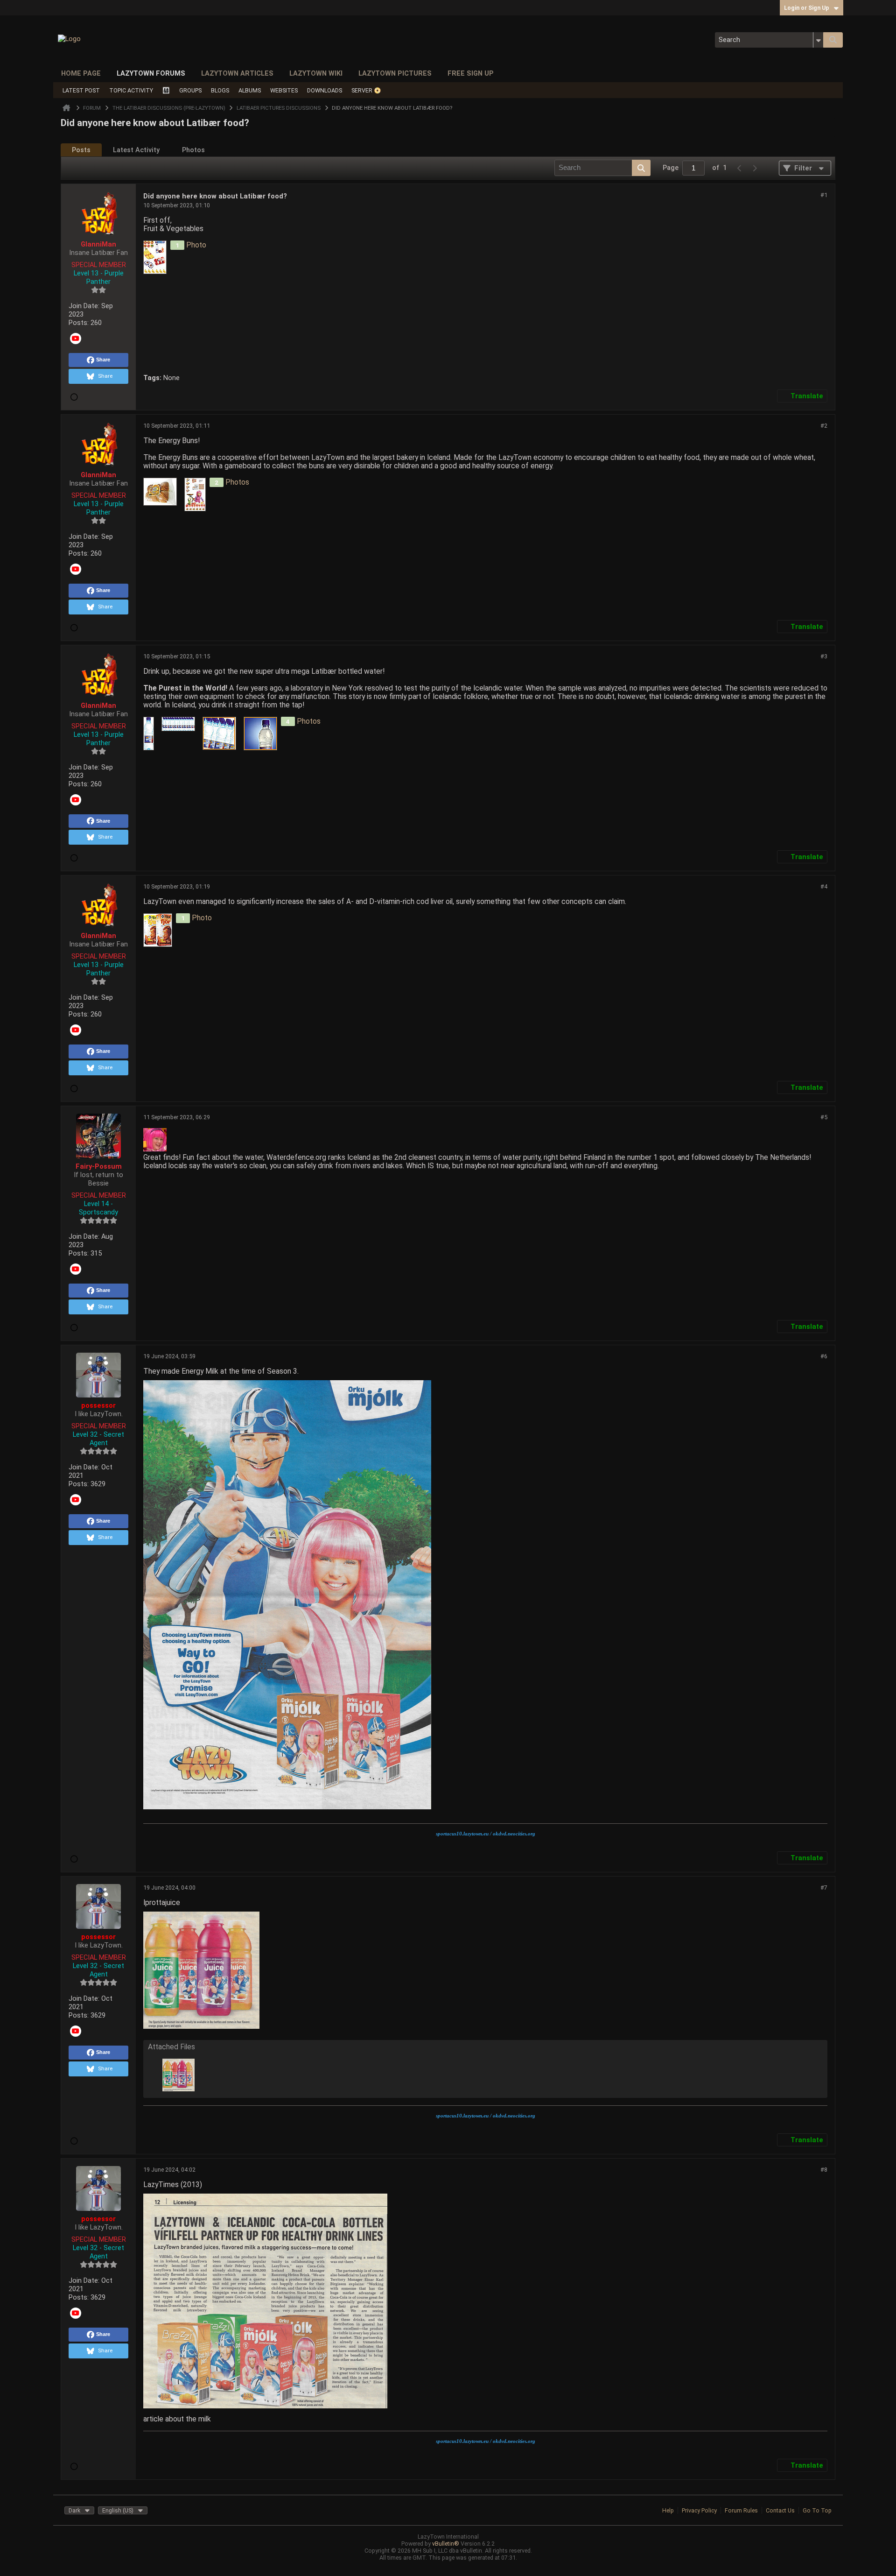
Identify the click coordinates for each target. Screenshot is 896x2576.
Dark (74, 2510)
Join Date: (84, 306)
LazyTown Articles (237, 73)
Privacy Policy (699, 2510)
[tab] (81, 150)
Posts (81, 150)
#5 (824, 1117)
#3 (824, 656)
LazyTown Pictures (395, 73)
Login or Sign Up (807, 8)
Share (103, 360)
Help (668, 2510)
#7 (824, 1888)
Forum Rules (741, 2510)
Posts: (79, 323)
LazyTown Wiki (316, 73)
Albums (250, 90)
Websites (284, 90)
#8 (824, 2170)
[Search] (833, 40)
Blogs (220, 90)
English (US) (118, 2510)
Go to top (817, 2510)
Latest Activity (136, 150)
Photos (193, 150)
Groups (190, 90)
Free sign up (471, 73)
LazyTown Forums (151, 73)
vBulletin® (446, 2544)
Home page (81, 73)
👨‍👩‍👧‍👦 (166, 90)
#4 (824, 886)
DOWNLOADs (325, 90)
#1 (824, 195)
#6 (824, 1356)
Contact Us (780, 2510)
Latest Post (81, 90)
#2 (824, 426)
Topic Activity (131, 90)
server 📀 (366, 90)
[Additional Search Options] (818, 40)
